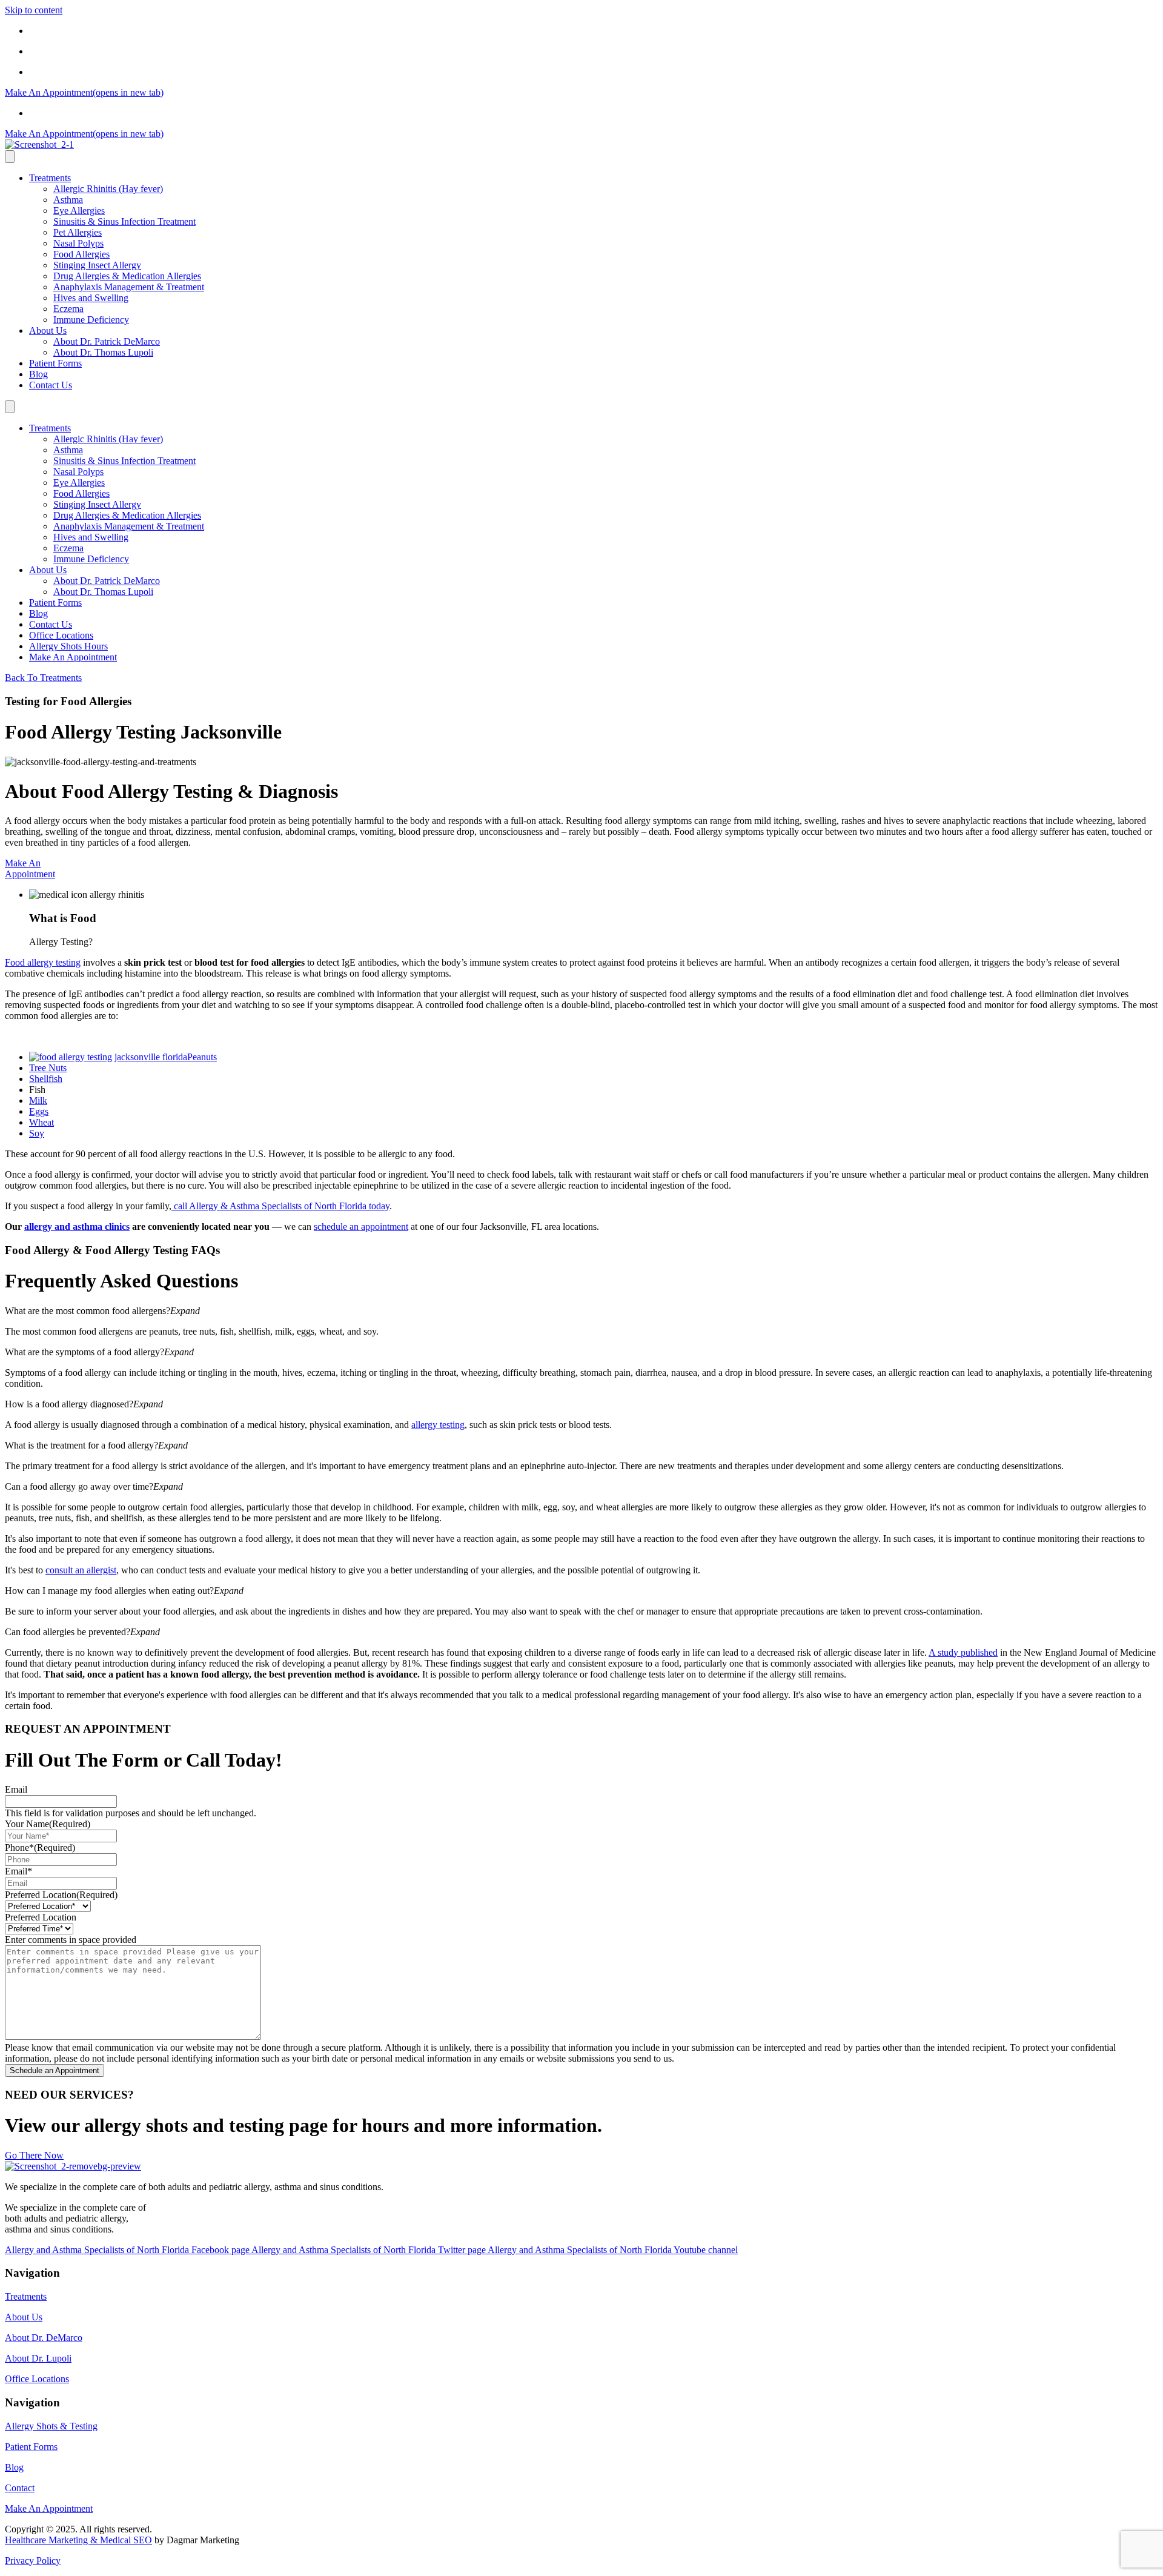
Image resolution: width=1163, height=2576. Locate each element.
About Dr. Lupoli (38, 2358)
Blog (38, 374)
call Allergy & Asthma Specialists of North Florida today (280, 1206)
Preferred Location (61, 1895)
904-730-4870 (56, 72)
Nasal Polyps (78, 243)
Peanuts (202, 1057)
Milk (38, 1100)
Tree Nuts (48, 1068)
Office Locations (61, 31)
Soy (37, 1133)
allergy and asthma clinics (77, 1227)
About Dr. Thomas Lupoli (103, 352)
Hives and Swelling (91, 298)
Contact (20, 2488)
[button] (581, 1311)
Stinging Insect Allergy (97, 265)
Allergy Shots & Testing (51, 2426)
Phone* (40, 1847)
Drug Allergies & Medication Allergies (127, 276)
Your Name (48, 1824)
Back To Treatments (43, 678)
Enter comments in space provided (71, 1940)
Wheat (41, 1122)
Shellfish (46, 1079)
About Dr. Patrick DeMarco (107, 341)
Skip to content (34, 10)
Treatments (50, 178)
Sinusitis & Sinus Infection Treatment (124, 221)
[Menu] (10, 157)
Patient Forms (55, 363)
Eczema (68, 309)
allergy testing (438, 1425)
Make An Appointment (73, 657)
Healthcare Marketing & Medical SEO (78, 2540)
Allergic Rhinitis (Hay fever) (108, 189)
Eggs (39, 1111)
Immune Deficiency (91, 320)
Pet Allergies (78, 232)
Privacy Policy (33, 2561)
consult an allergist (81, 1570)
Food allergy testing (43, 962)
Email (16, 1789)
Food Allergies (81, 254)
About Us (48, 330)
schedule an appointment (361, 1227)
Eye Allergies (79, 211)
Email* (18, 1871)
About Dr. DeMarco (44, 2338)
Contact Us (51, 385)
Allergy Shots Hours (68, 51)
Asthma (68, 200)
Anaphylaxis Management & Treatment (129, 287)
